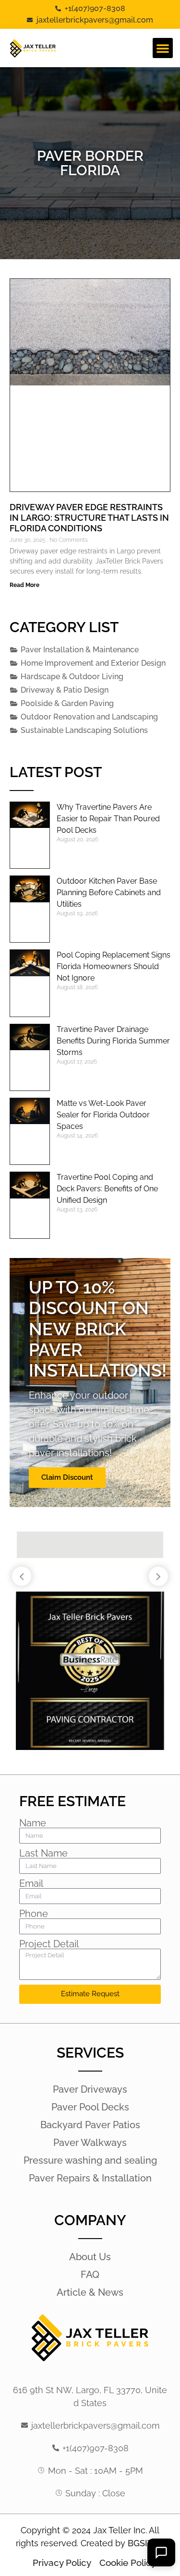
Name (33, 1823)
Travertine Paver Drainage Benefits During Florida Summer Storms (113, 1041)
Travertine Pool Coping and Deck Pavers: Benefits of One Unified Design (107, 1189)
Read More (24, 585)
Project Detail (49, 1944)
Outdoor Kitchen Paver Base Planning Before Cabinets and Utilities (109, 893)
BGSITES (145, 2543)
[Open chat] (161, 2552)
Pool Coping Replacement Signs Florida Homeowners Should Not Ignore (114, 966)
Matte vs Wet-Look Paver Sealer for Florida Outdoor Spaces (103, 1115)
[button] (163, 48)
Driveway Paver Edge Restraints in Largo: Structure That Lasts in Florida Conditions (89, 517)
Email (31, 1883)
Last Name (43, 1853)
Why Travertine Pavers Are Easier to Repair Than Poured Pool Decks (108, 819)
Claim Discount (67, 1477)
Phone (34, 1914)
